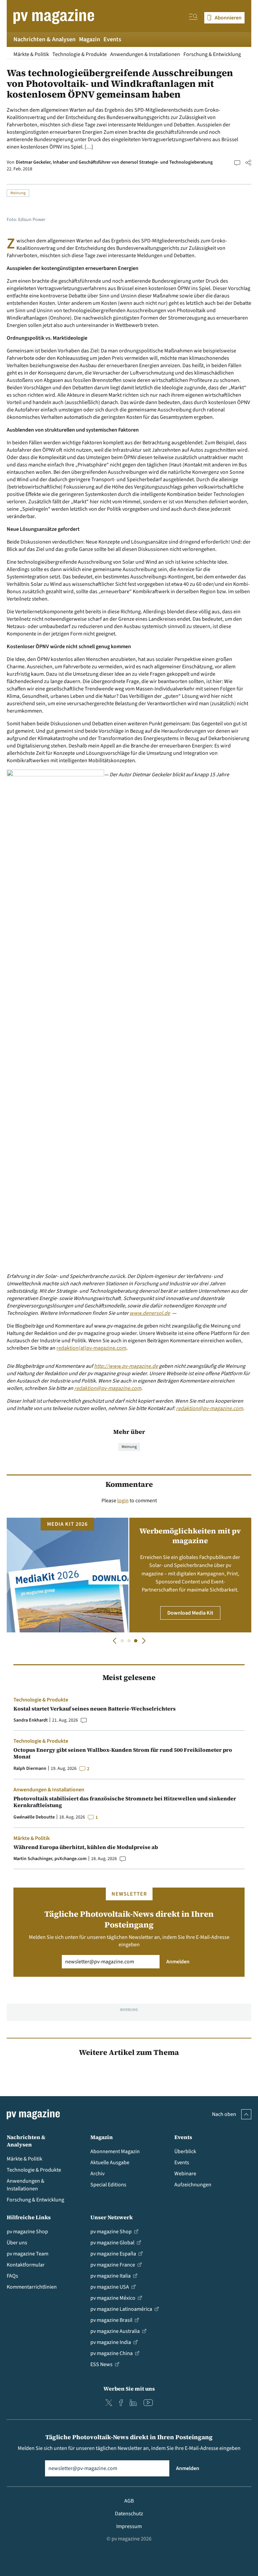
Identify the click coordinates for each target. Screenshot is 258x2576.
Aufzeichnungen (193, 2185)
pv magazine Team (28, 2254)
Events (112, 39)
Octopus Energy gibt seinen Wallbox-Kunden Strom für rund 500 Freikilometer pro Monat (123, 1753)
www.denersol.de (150, 1313)
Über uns (17, 2243)
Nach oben (224, 2114)
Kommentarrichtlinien (32, 2287)
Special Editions (108, 2185)
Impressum (129, 2526)
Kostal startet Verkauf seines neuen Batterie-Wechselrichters (95, 1709)
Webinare (185, 2174)
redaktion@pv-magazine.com (108, 1388)
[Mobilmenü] (193, 18)
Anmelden (178, 1962)
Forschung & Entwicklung (212, 54)
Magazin (90, 39)
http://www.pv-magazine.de (126, 1366)
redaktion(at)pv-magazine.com (91, 1348)
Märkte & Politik (31, 54)
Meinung (18, 193)
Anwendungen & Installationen (145, 54)
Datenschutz (129, 2514)
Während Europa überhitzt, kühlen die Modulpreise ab (86, 1847)
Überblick (185, 2151)
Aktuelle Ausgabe (110, 2163)
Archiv (97, 2174)
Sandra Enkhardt (31, 1720)
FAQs (12, 2276)
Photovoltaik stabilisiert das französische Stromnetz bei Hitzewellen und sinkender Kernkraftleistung (125, 1802)
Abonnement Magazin (115, 2151)
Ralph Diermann (30, 1769)
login (123, 1501)
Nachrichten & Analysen (45, 39)
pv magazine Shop (27, 2232)
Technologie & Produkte (80, 54)
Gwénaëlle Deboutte (34, 1817)
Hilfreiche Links (29, 2217)
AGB (129, 2501)
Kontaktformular (26, 2265)
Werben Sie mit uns (129, 2389)
